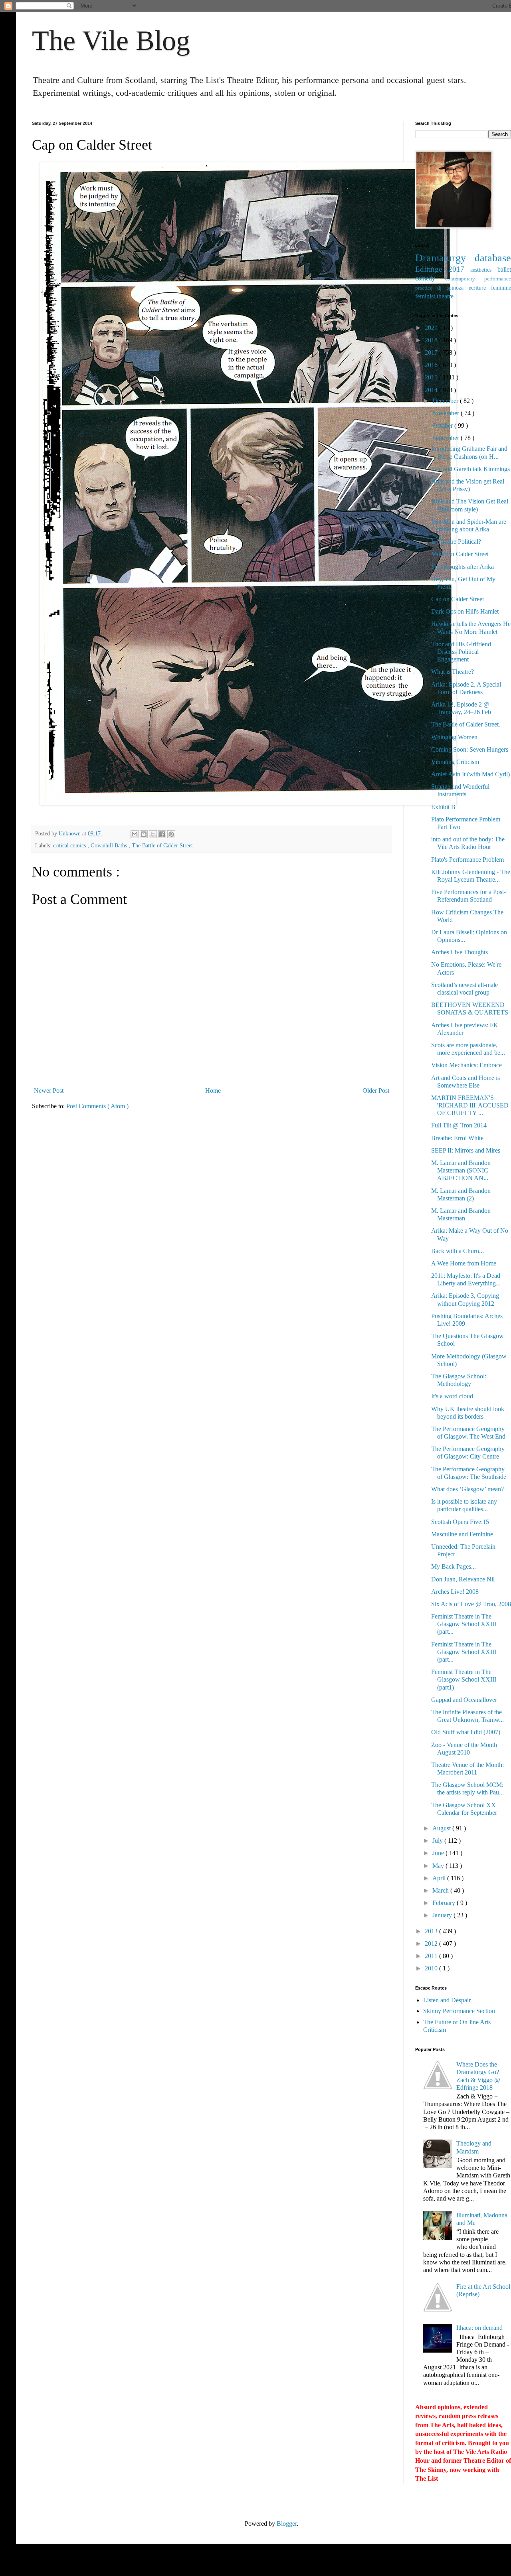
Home (213, 1091)
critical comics (70, 845)
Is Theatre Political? (456, 542)
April (440, 1878)
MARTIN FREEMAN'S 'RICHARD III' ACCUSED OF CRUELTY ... (470, 1105)
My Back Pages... (454, 1566)
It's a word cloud (452, 1396)
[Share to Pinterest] (171, 834)
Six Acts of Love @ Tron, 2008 (471, 1604)
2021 (432, 328)
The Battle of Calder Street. (466, 724)
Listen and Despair (447, 2000)
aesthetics (484, 270)
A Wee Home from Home (464, 1263)
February (445, 1903)
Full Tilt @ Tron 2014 (459, 1125)
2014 (432, 390)
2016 (432, 365)
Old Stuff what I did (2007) (466, 1732)
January (443, 1915)
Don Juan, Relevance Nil (463, 1579)
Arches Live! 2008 (455, 1592)
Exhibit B (443, 807)
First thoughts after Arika (462, 567)
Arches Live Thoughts (460, 952)
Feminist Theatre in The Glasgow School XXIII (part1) (464, 1679)
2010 (432, 1968)
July (438, 1841)
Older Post (376, 1091)
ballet (504, 269)
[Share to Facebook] (162, 834)
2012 (432, 1943)
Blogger (287, 2524)
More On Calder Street (460, 554)
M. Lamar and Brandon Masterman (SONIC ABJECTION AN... (461, 1170)
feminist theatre (434, 296)
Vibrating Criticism (455, 762)
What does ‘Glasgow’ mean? (467, 1489)
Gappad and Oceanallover (464, 1700)
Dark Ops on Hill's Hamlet (465, 611)
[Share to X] (153, 834)
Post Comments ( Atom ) (97, 1106)
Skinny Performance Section (459, 2011)
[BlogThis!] (144, 834)
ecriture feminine (490, 288)
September (447, 438)
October (443, 425)
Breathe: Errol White (457, 1138)
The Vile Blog (111, 40)
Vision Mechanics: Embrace (466, 1065)
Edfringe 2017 (443, 269)
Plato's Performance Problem (467, 860)
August (442, 1828)
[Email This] (135, 834)
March (441, 1890)
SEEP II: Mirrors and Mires (466, 1150)
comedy (430, 278)
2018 (432, 340)
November (447, 413)
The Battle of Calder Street (162, 845)
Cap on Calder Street (458, 599)
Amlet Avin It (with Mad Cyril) (470, 774)
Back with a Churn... (458, 1251)
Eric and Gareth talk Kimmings (470, 469)
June (439, 1853)
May (439, 1866)
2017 (432, 352)
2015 (432, 377)
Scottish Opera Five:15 (460, 1522)
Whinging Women (454, 737)
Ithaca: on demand (479, 2328)
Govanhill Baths (110, 845)
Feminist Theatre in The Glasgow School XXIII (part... (464, 1624)
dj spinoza (453, 288)
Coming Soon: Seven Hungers (470, 749)
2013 (432, 1931)
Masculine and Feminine (462, 1534)
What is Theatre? (453, 672)
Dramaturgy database (463, 258)
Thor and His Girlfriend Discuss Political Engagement (461, 652)
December (446, 401)
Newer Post (49, 1091)
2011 (432, 1956)
